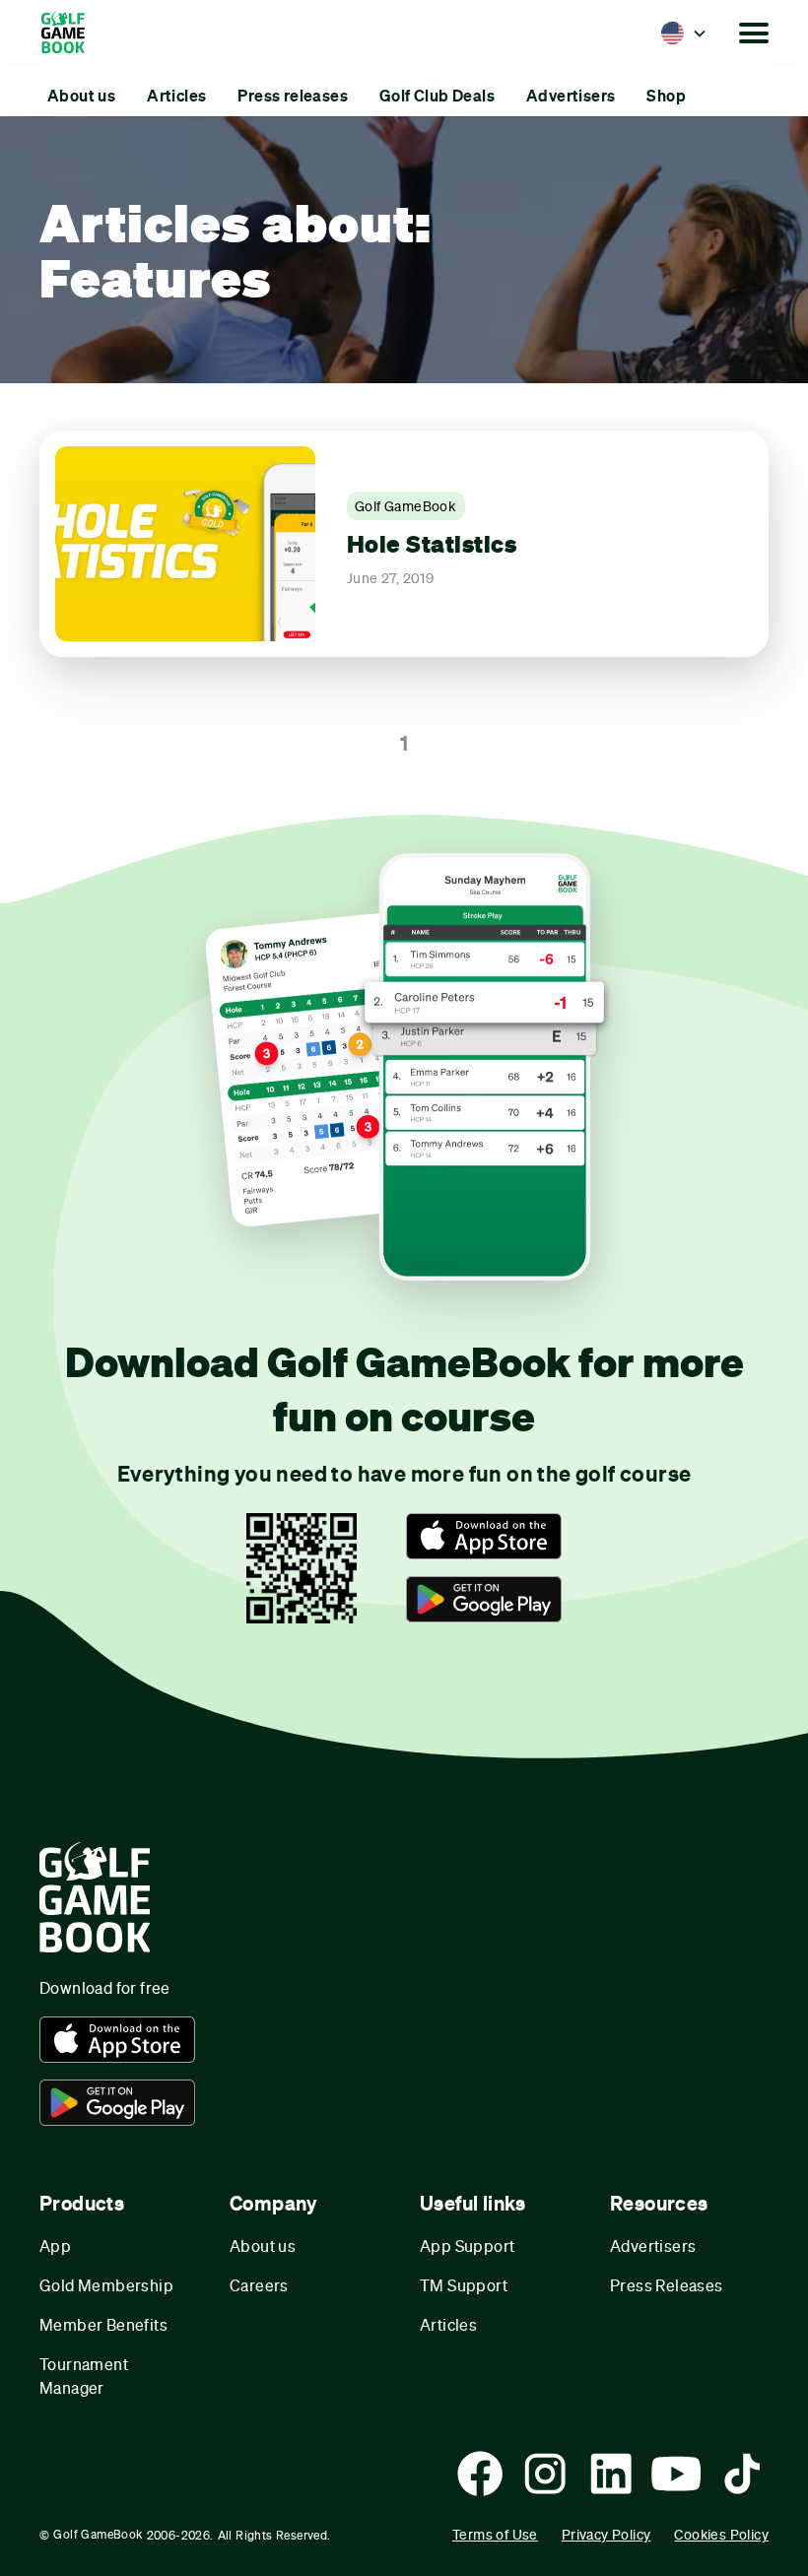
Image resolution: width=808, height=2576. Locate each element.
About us (263, 2246)
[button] (684, 33)
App (55, 2246)
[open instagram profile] (545, 2474)
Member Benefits (103, 2324)
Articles (448, 2324)
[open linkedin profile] (611, 2474)
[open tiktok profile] (742, 2474)
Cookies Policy (721, 2534)
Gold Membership (106, 2285)
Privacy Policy (606, 2534)
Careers (259, 2285)
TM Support (464, 2285)
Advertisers (653, 2246)
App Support (467, 2246)
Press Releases (667, 2285)
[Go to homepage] (72, 33)
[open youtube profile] (676, 2474)
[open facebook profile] (480, 2474)
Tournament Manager (84, 2376)
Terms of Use (495, 2534)
